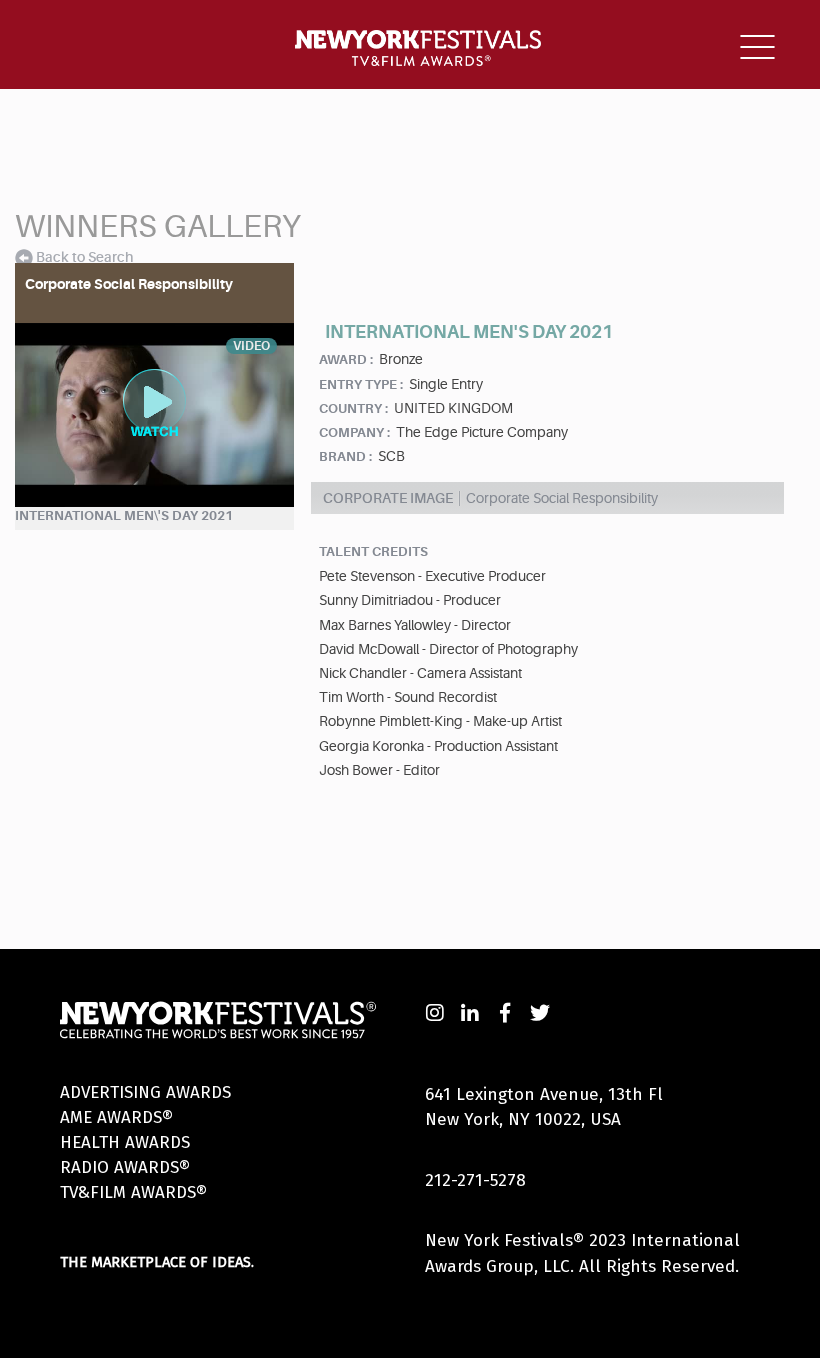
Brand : (345, 456)
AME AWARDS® (116, 1117)
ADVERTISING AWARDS (145, 1092)
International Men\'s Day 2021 (124, 515)
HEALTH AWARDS (125, 1142)
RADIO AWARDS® (125, 1167)
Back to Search (84, 257)
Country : (353, 408)
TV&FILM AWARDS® (133, 1192)
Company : (354, 432)
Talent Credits (373, 551)
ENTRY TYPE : (361, 384)
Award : (346, 359)
